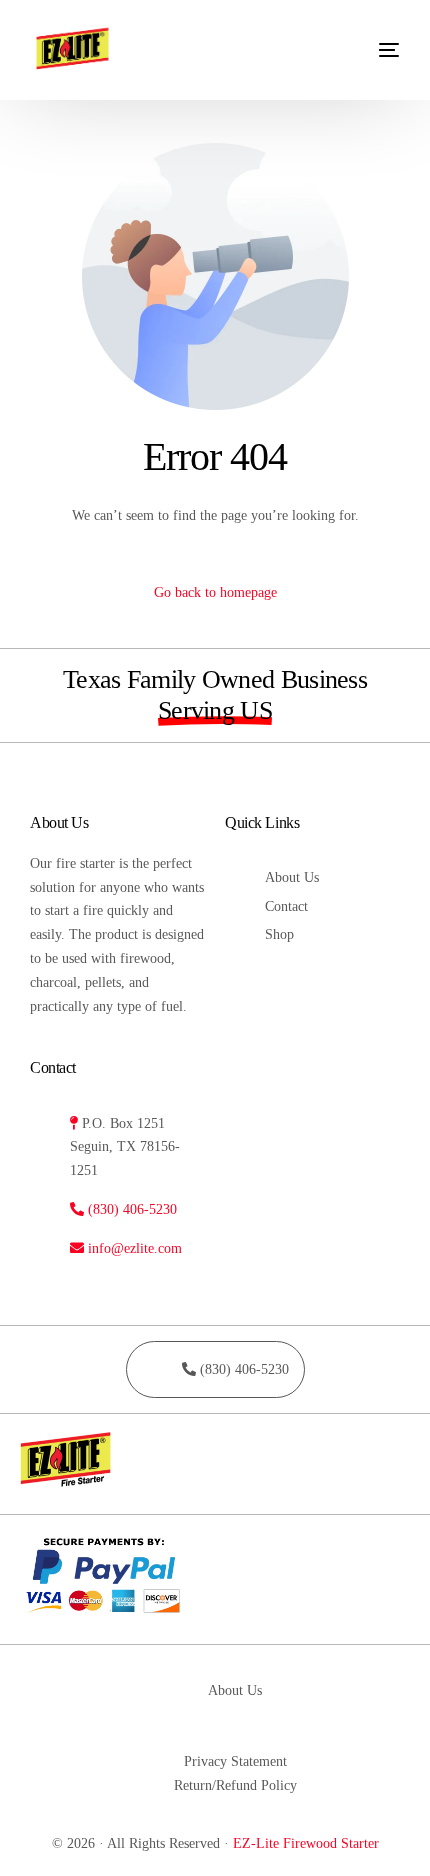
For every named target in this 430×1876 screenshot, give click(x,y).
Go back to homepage (215, 592)
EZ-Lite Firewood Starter (306, 1843)
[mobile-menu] (374, 50)
